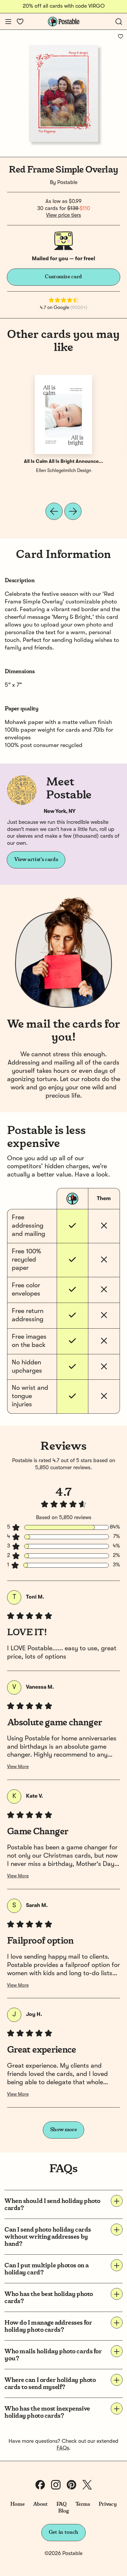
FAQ (62, 2504)
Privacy (108, 2504)
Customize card (63, 277)
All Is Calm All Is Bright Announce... (63, 462)
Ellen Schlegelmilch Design (64, 471)
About (40, 2504)
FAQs (63, 2448)
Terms (83, 2504)
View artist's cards (36, 860)
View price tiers (63, 215)
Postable (67, 183)
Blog (63, 2511)
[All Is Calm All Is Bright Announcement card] (63, 414)
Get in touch (63, 2532)
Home (18, 2504)
